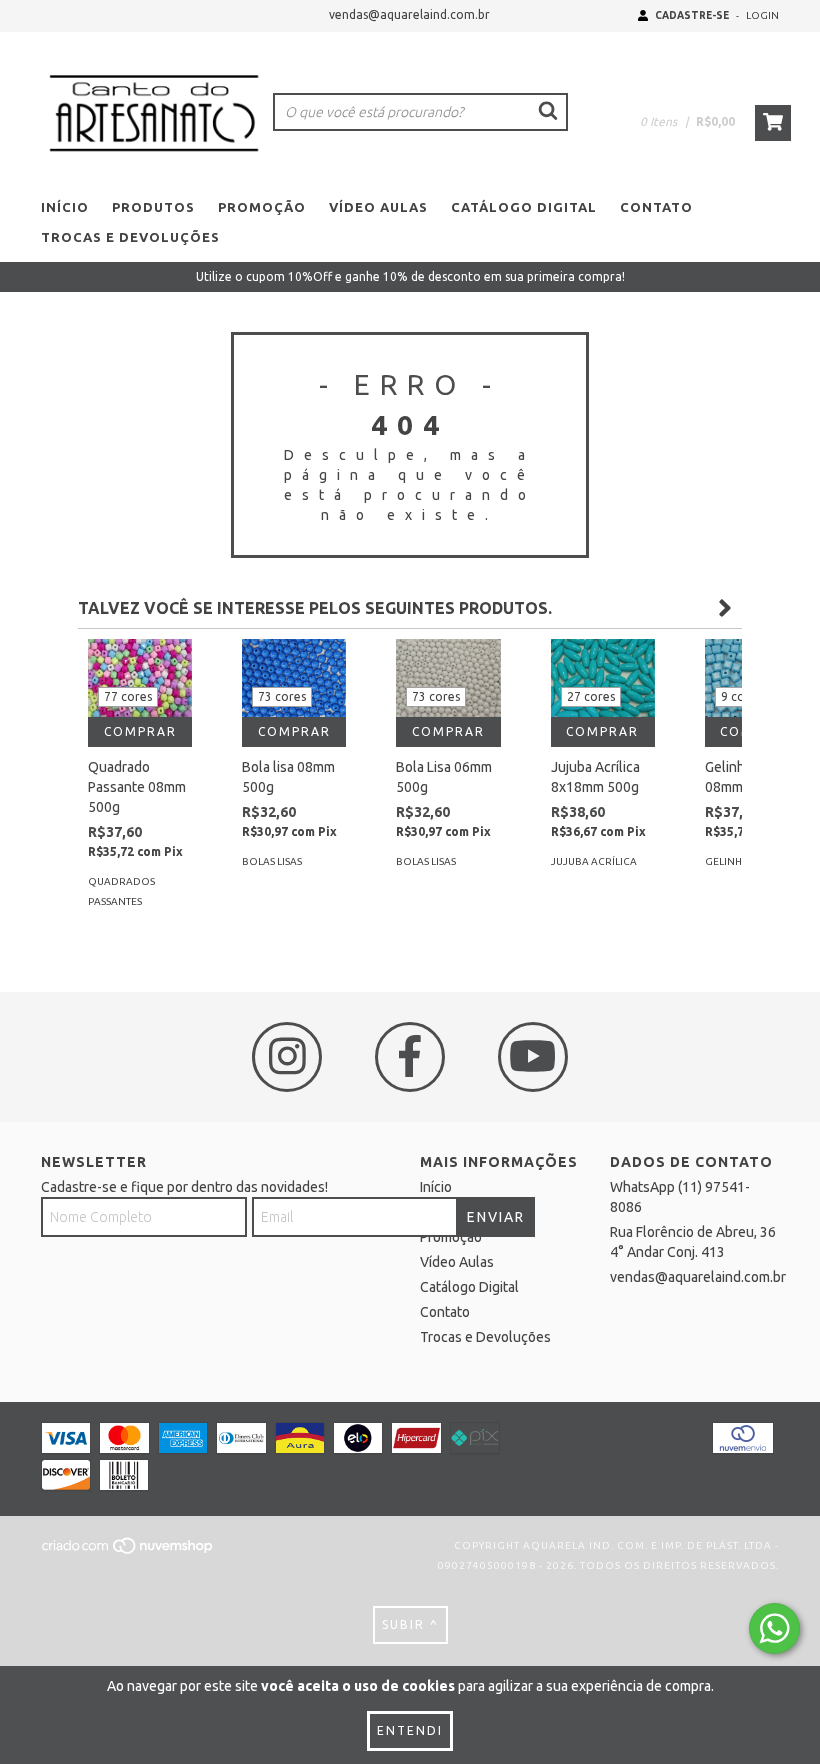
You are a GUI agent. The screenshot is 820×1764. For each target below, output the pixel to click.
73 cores (282, 696)
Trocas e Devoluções (130, 237)
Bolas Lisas (272, 861)
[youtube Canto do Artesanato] (533, 1057)
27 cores (591, 696)
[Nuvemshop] (128, 1552)
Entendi (410, 1730)
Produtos (153, 207)
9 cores (741, 696)
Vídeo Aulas (378, 207)
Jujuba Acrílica (594, 861)
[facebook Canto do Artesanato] (410, 1057)
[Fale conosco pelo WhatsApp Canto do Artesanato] (774, 1628)
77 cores (128, 696)
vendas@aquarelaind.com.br (409, 14)
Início (65, 207)
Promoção (262, 207)
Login (762, 15)
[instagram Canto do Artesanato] (287, 1057)
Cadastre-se (692, 15)
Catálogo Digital (524, 207)
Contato (656, 207)
